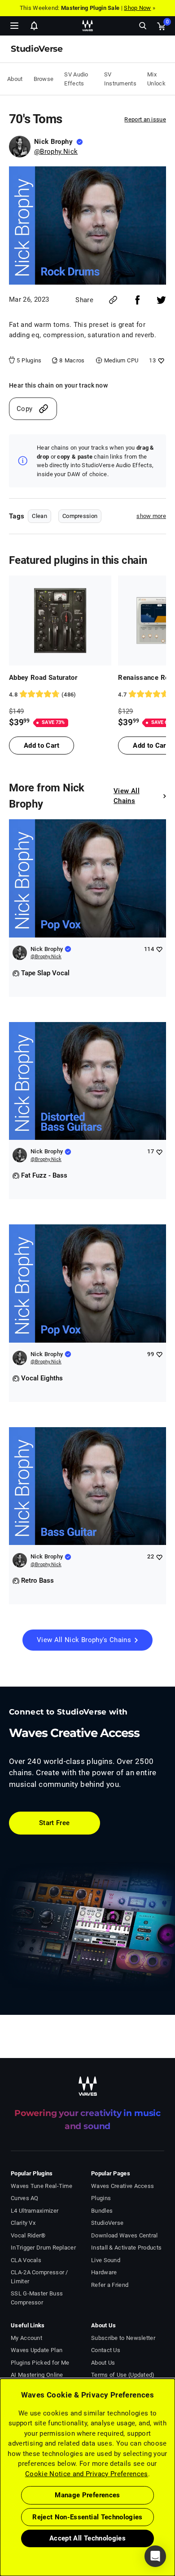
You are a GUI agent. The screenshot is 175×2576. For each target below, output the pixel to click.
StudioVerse (107, 2223)
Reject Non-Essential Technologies (87, 2517)
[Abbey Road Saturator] (60, 621)
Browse (44, 79)
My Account (26, 2338)
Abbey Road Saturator (43, 678)
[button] (0, 2531)
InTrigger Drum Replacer (43, 2248)
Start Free (55, 1823)
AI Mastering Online (37, 2375)
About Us (103, 2363)
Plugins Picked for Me (40, 2363)
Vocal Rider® (28, 2235)
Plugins (101, 2198)
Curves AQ (25, 2198)
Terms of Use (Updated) (123, 2375)
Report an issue (145, 119)
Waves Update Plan (37, 2350)
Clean (39, 516)
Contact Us (106, 2350)
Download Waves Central (125, 2235)
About (15, 79)
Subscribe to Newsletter (123, 2338)
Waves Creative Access (122, 2186)
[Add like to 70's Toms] (160, 360)
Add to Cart (42, 746)
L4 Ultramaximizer (35, 2211)
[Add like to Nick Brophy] (159, 949)
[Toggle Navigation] (14, 26)
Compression (80, 516)
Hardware (104, 2272)
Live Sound (106, 2260)
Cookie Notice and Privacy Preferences (87, 2474)
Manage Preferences (87, 2495)
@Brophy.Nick (56, 152)
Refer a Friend (110, 2285)
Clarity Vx (23, 2223)
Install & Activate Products (126, 2248)
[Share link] (113, 300)
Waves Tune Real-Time (42, 2186)
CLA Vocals (26, 2260)
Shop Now (137, 8)
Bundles (102, 2211)
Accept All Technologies (87, 2538)
